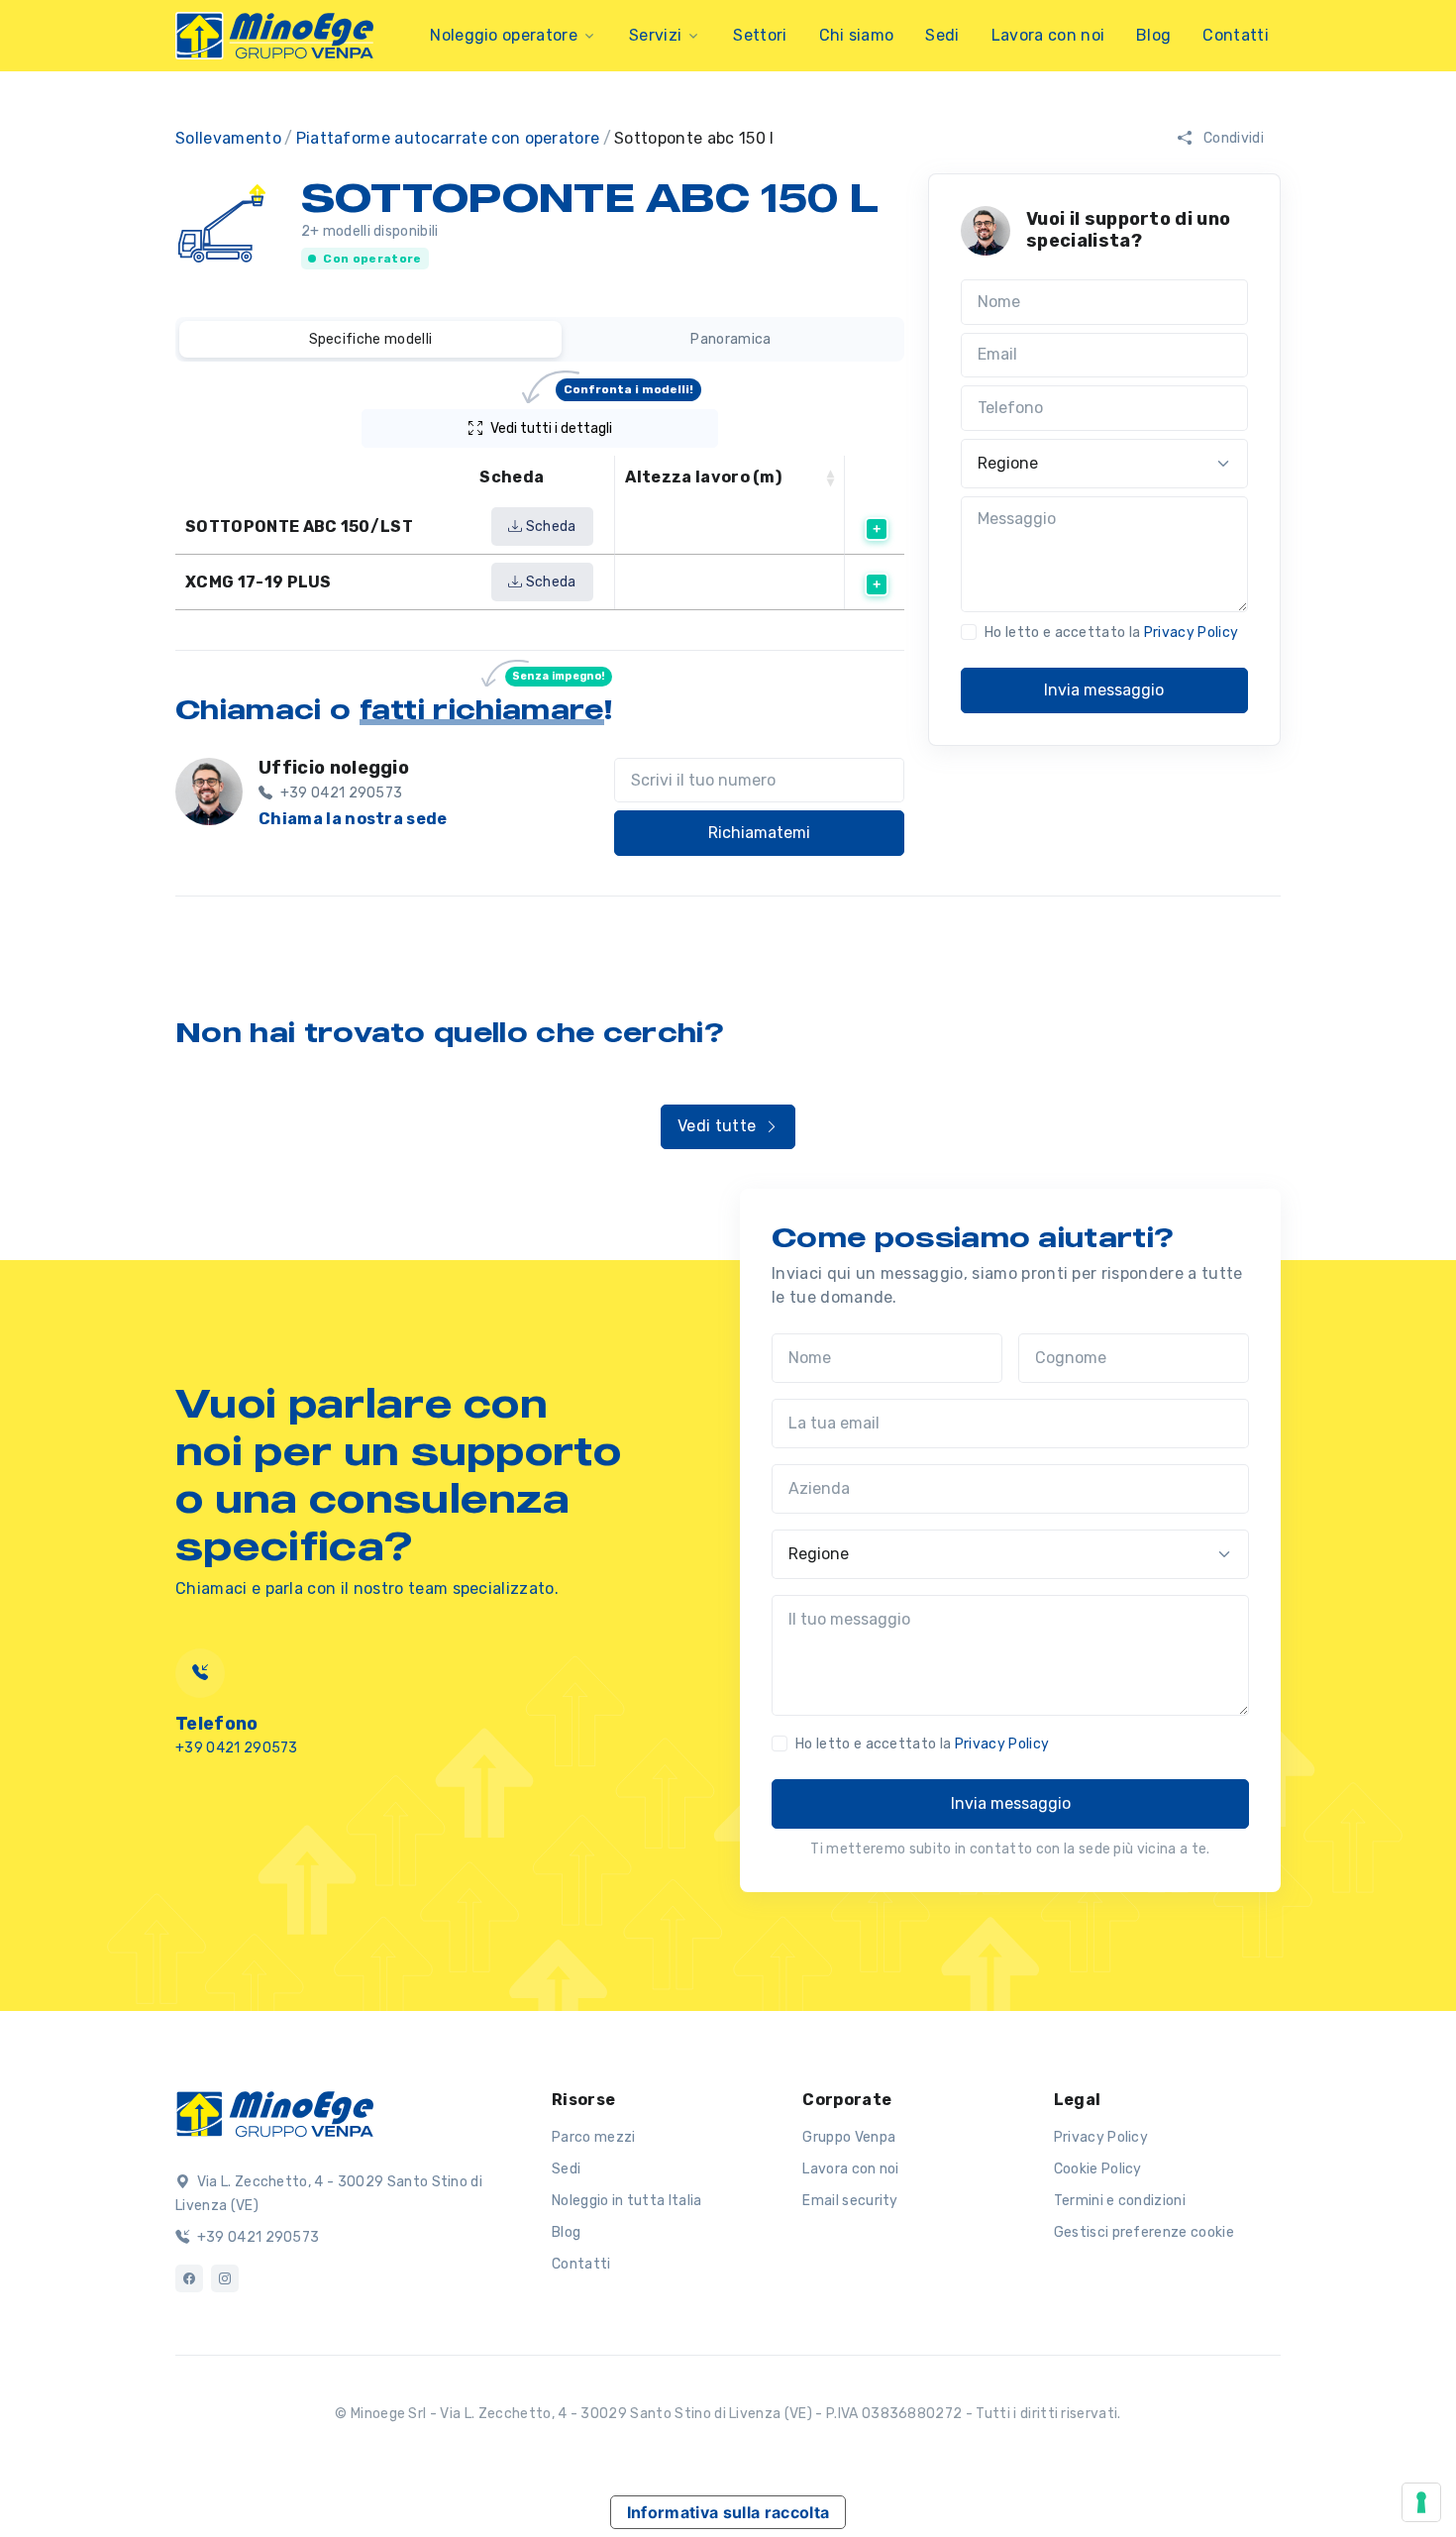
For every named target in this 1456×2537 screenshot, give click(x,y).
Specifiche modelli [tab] (371, 339)
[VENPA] (274, 36)
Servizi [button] (655, 35)
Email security (850, 2201)
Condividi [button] (1232, 138)
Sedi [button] (942, 35)
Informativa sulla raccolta (728, 2512)
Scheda (549, 527)
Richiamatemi (759, 833)
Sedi (566, 2169)
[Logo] (274, 2112)
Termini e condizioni (1120, 2201)
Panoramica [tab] (730, 339)
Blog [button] (1153, 35)
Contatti (1236, 35)
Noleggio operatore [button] (504, 35)
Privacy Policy (1191, 633)
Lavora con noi (850, 2169)
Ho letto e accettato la (1111, 633)
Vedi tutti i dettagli (592, 423)
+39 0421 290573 (256, 2237)
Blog (566, 2232)
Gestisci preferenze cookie (1144, 2232)
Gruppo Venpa (849, 2137)
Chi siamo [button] (857, 35)
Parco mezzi (594, 2137)
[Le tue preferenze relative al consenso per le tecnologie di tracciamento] (1421, 2502)
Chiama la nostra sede (353, 819)
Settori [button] (760, 35)
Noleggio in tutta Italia (627, 2201)
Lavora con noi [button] (1048, 35)
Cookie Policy (1098, 2169)
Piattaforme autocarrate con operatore (448, 138)
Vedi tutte (719, 1126)
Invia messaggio (1104, 690)
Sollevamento (228, 138)
